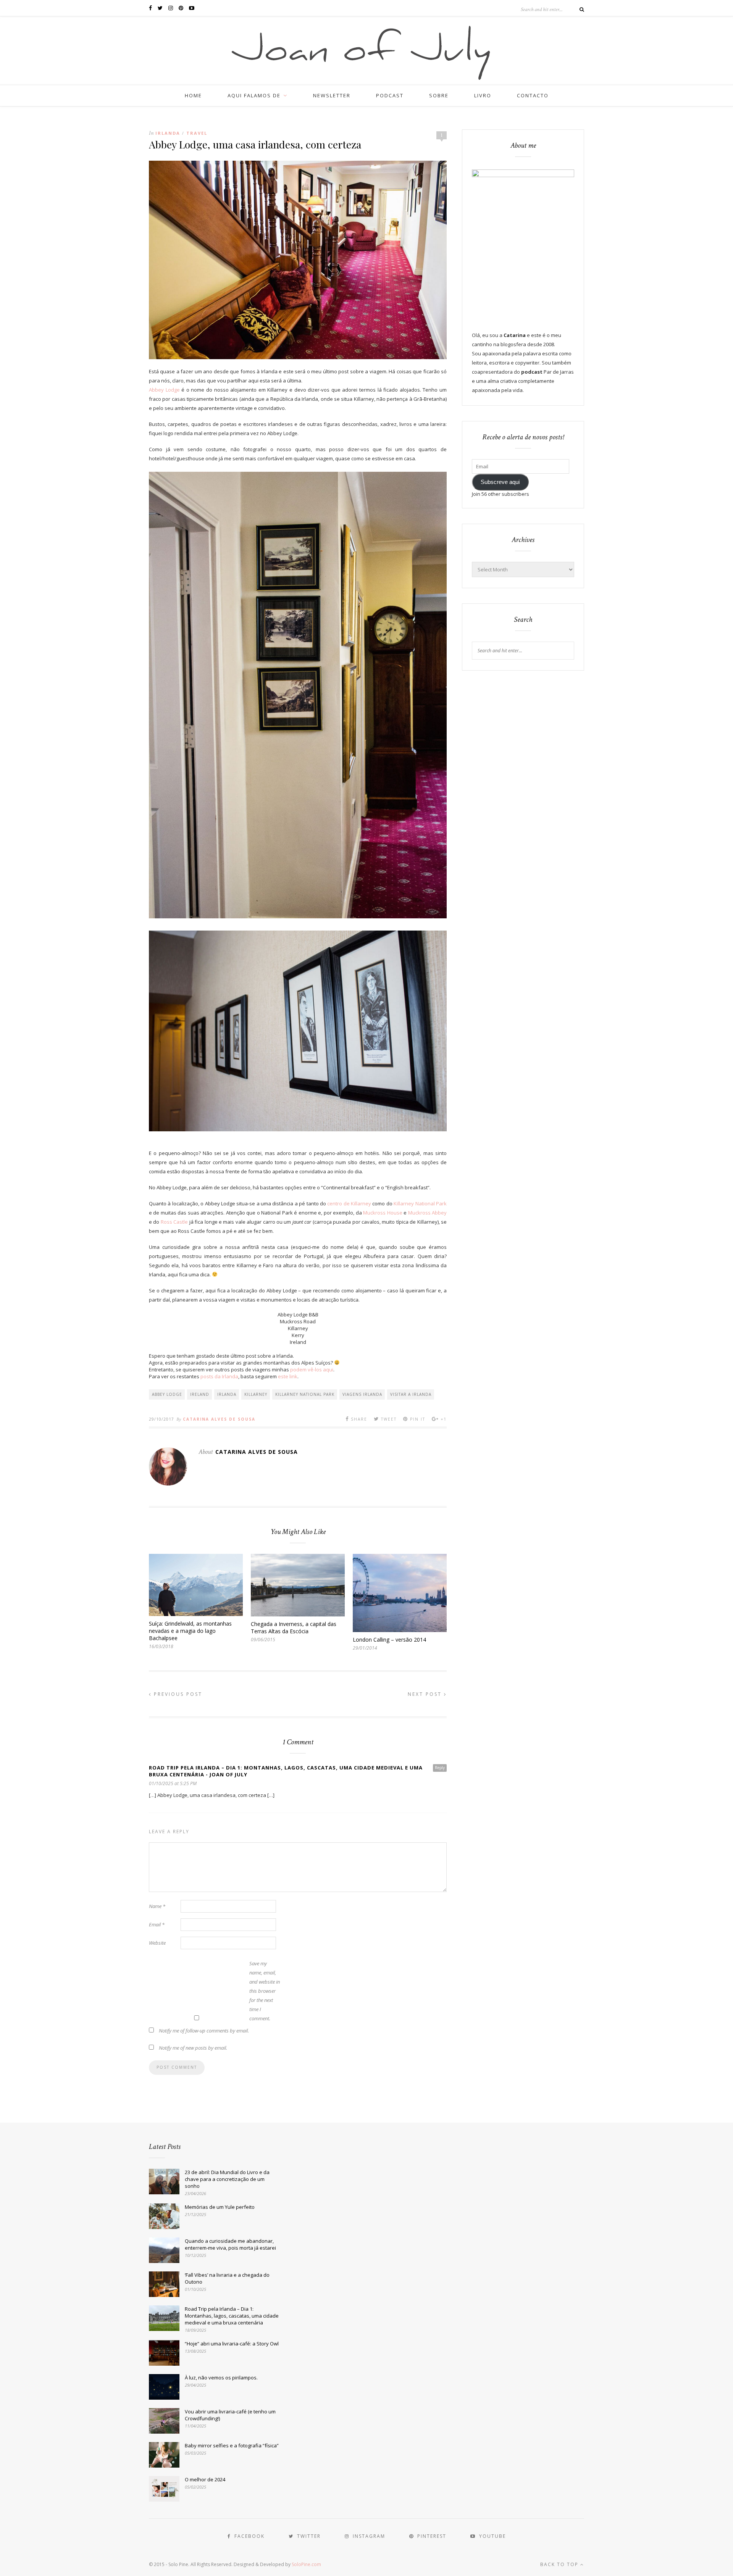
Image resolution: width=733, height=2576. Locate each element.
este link (288, 1376)
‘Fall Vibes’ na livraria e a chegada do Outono (227, 2278)
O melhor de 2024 (205, 2479)
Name (157, 1906)
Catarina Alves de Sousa (219, 1419)
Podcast (390, 95)
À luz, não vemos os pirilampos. (221, 2378)
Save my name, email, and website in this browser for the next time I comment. (265, 1991)
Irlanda (168, 133)
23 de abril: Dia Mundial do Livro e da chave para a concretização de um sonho (227, 2179)
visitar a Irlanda (411, 1394)
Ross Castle (174, 1222)
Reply (440, 1768)
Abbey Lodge (164, 390)
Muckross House (383, 1213)
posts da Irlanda (219, 1376)
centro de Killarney (349, 1203)
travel (197, 133)
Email (157, 1924)
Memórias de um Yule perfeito (220, 2207)
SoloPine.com (306, 2564)
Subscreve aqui (500, 482)
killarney (256, 1394)
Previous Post (177, 1694)
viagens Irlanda (362, 1394)
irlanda (227, 1394)
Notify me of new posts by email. (193, 2048)
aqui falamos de (254, 95)
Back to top (560, 2564)
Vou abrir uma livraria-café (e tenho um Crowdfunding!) (230, 2415)
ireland (200, 1394)
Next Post (426, 1694)
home (193, 95)
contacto (533, 95)
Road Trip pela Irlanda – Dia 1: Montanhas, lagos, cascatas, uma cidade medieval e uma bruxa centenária (232, 2316)
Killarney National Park (420, 1203)
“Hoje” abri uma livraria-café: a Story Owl (232, 2344)
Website (157, 1943)
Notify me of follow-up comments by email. (204, 2031)
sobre (439, 95)
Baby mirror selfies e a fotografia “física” (232, 2445)
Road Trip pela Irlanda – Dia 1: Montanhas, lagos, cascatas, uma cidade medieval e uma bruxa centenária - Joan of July (286, 1771)
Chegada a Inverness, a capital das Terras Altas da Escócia (294, 1628)
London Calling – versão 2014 (389, 1640)
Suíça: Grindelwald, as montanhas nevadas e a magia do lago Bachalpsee (190, 1631)
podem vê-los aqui (312, 1369)
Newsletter (332, 95)
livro (483, 95)
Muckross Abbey (427, 1213)
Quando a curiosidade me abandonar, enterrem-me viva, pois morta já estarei (230, 2244)
